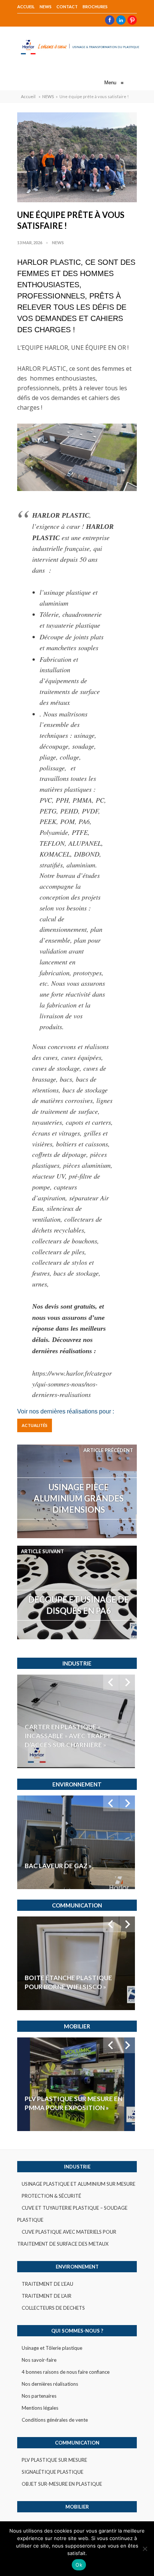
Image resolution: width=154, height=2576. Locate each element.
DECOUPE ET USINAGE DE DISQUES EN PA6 (78, 1605)
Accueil (26, 7)
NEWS (46, 7)
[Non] (145, 2549)
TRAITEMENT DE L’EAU (47, 2284)
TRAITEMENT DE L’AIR (47, 2296)
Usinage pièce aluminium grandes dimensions (79, 1498)
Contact (67, 7)
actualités (35, 1425)
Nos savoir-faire (39, 2360)
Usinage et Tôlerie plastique (52, 2348)
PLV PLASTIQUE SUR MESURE (54, 2460)
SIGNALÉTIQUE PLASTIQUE (53, 2472)
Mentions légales (40, 2408)
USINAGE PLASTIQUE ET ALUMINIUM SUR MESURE (78, 2184)
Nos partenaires (39, 2396)
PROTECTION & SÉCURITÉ (51, 2196)
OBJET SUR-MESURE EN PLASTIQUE (62, 2484)
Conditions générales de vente (55, 2420)
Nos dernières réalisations (50, 2384)
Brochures (95, 7)
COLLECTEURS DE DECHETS (53, 2308)
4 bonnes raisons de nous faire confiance (66, 2372)
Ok (79, 2565)
